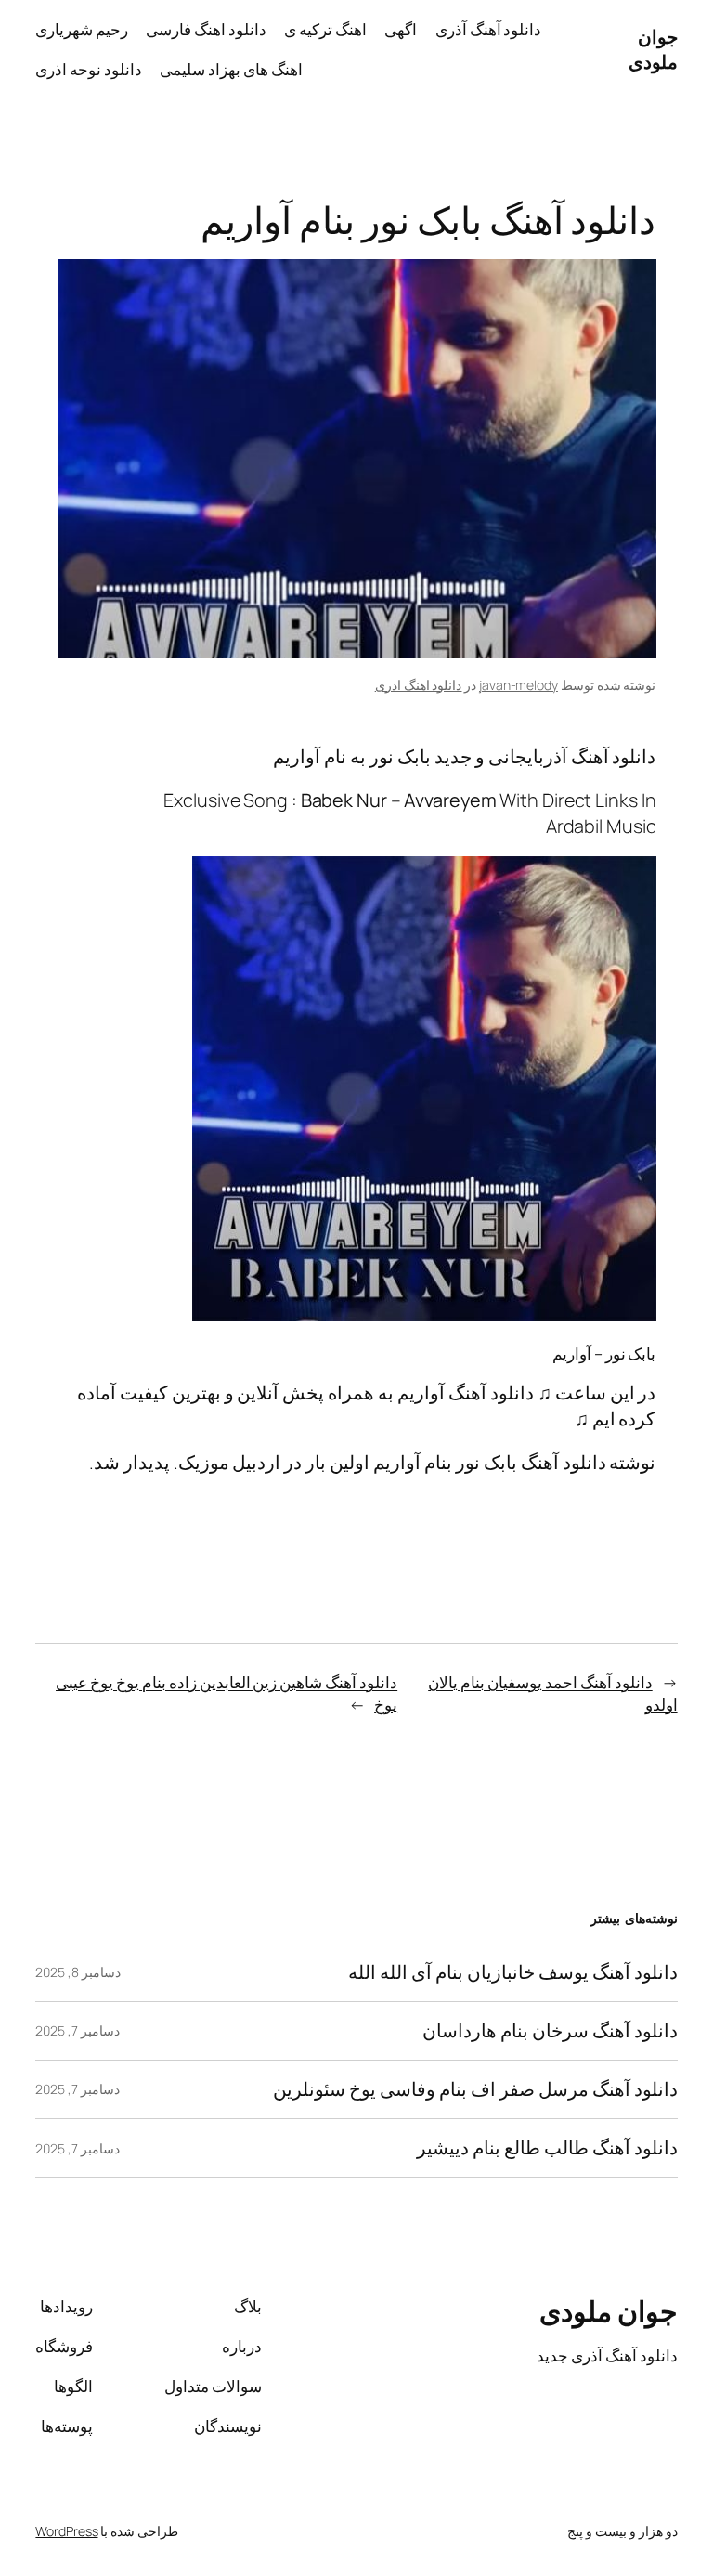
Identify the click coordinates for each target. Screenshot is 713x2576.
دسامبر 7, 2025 (78, 2030)
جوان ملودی (653, 50)
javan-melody (519, 685)
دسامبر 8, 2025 (78, 1972)
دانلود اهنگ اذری (419, 685)
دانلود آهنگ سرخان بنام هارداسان (550, 2031)
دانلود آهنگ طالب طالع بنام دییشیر (547, 2148)
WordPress (66, 2531)
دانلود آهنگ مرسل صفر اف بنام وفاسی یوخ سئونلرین (475, 2089)
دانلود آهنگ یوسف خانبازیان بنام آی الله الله (512, 1972)
